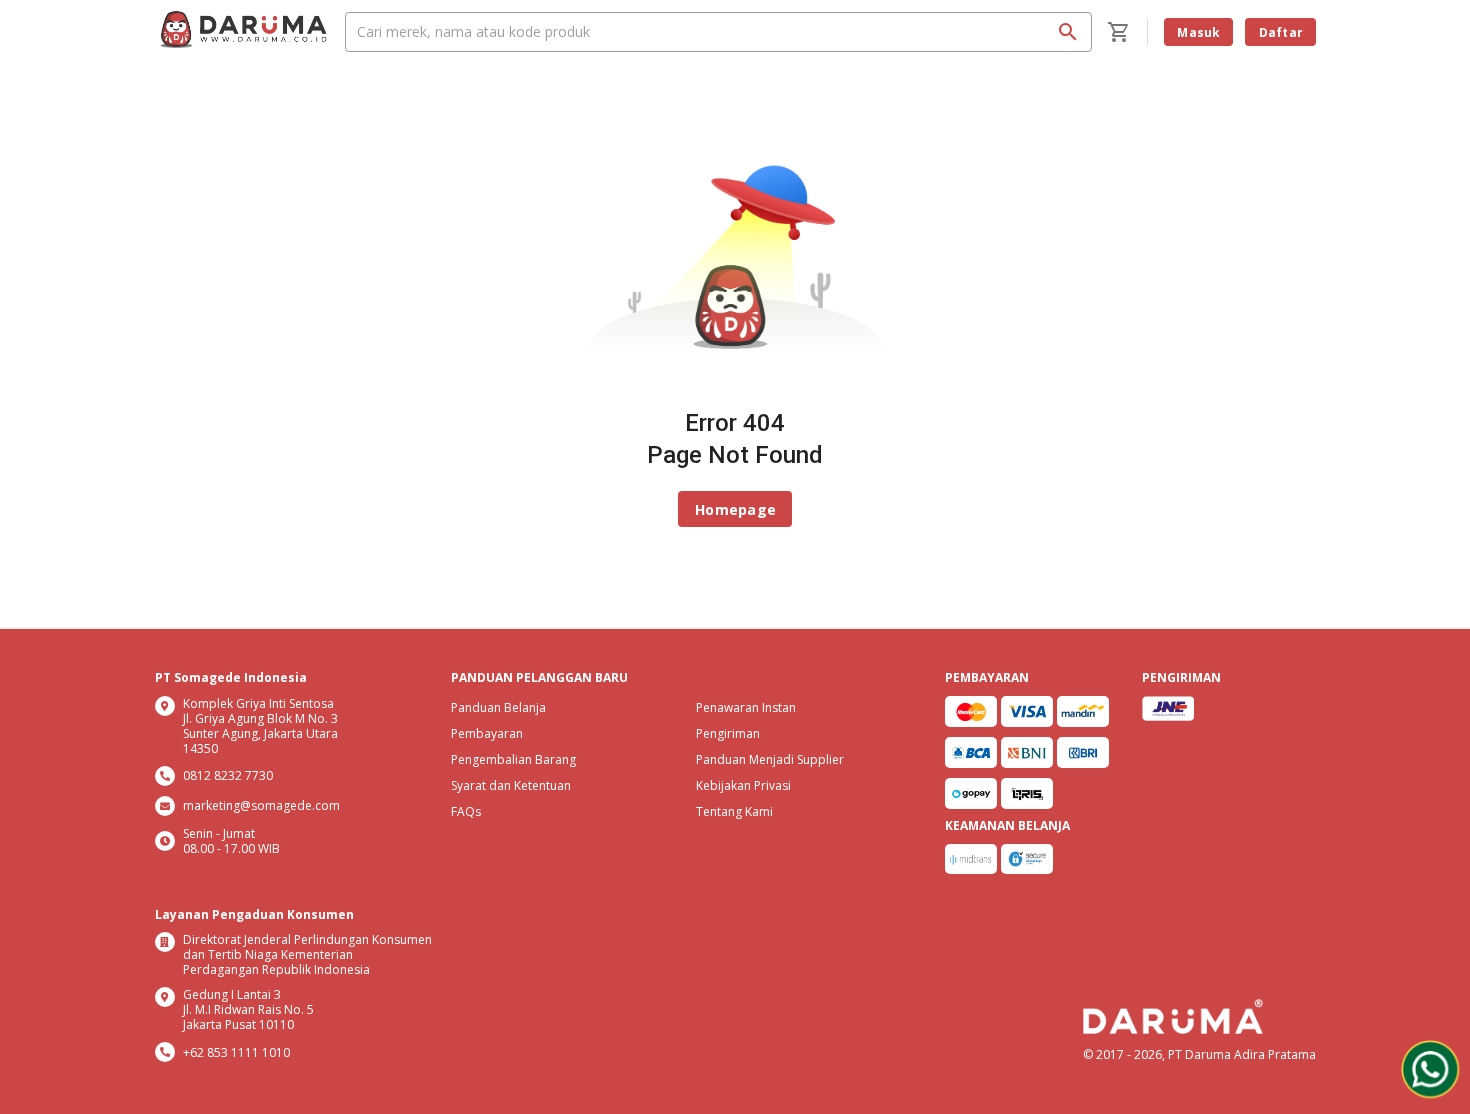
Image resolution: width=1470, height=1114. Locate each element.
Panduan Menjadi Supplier (770, 759)
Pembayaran (487, 733)
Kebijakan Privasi (743, 785)
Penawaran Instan (746, 707)
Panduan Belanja (498, 707)
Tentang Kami (734, 811)
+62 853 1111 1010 (236, 1052)
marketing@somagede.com (261, 805)
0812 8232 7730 (228, 775)
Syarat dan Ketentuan (511, 785)
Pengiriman (728, 733)
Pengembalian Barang (513, 759)
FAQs (466, 811)
